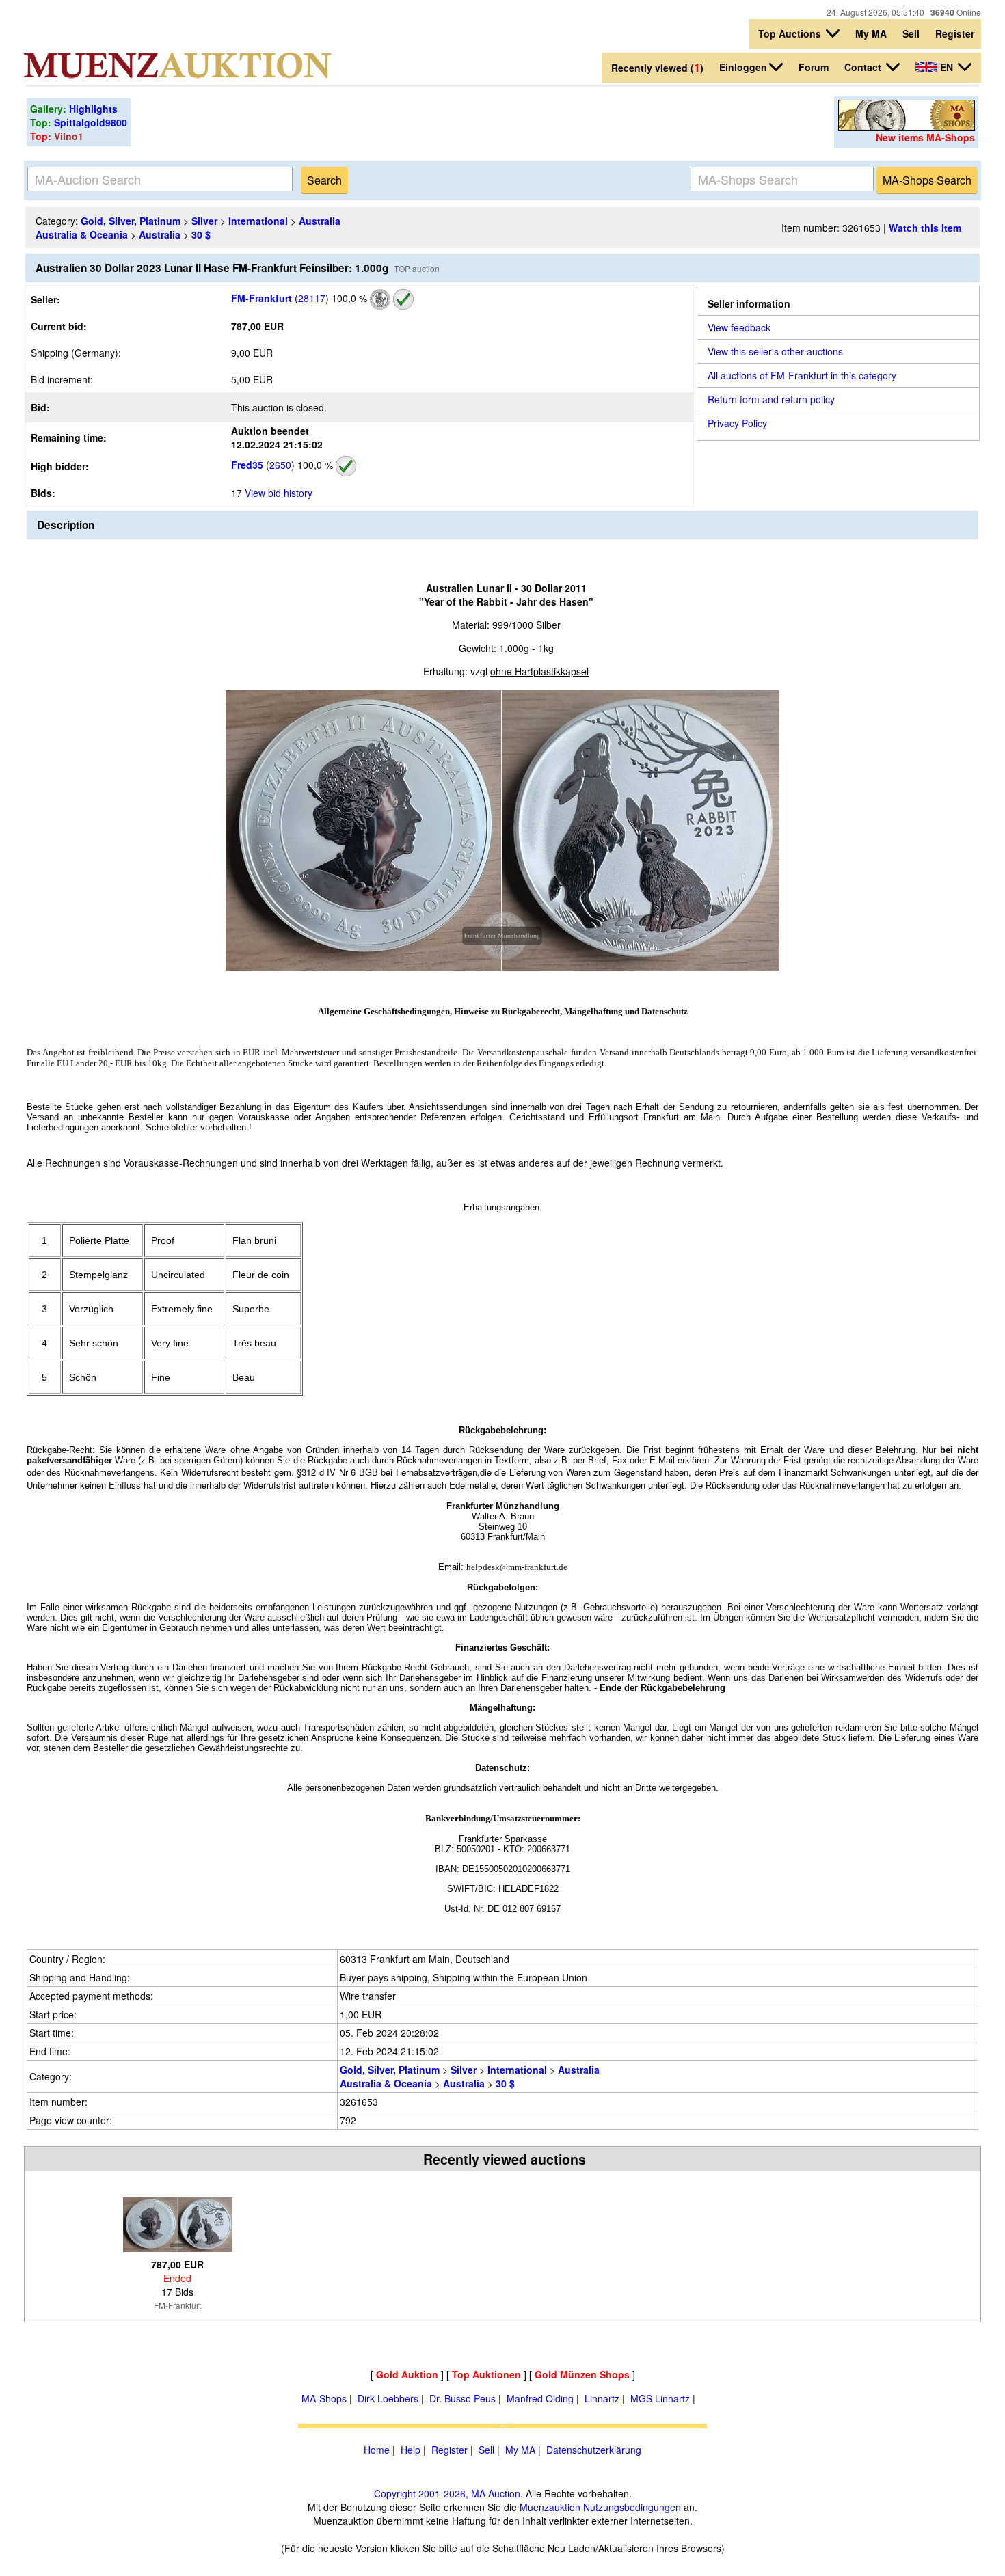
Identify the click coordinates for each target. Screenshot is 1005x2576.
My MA (871, 33)
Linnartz (602, 2398)
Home (377, 2450)
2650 (280, 465)
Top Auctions (791, 33)
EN (947, 67)
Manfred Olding (540, 2398)
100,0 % (348, 298)
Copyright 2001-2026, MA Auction (447, 2493)
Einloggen (743, 67)
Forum (814, 67)
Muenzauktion (550, 2507)
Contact (864, 67)
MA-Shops (324, 2398)
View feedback (739, 327)
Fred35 (247, 465)
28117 (312, 298)
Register (955, 33)
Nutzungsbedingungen (632, 2507)
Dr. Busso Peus (463, 2398)
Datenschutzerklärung (594, 2450)
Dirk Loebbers (388, 2398)
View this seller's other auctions (775, 351)
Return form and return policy (771, 399)
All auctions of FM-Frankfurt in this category (802, 375)
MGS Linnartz (660, 2398)
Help (411, 2450)
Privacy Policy (737, 423)
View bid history (279, 493)
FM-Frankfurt (262, 298)
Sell (911, 33)
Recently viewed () (657, 67)
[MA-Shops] (907, 126)
